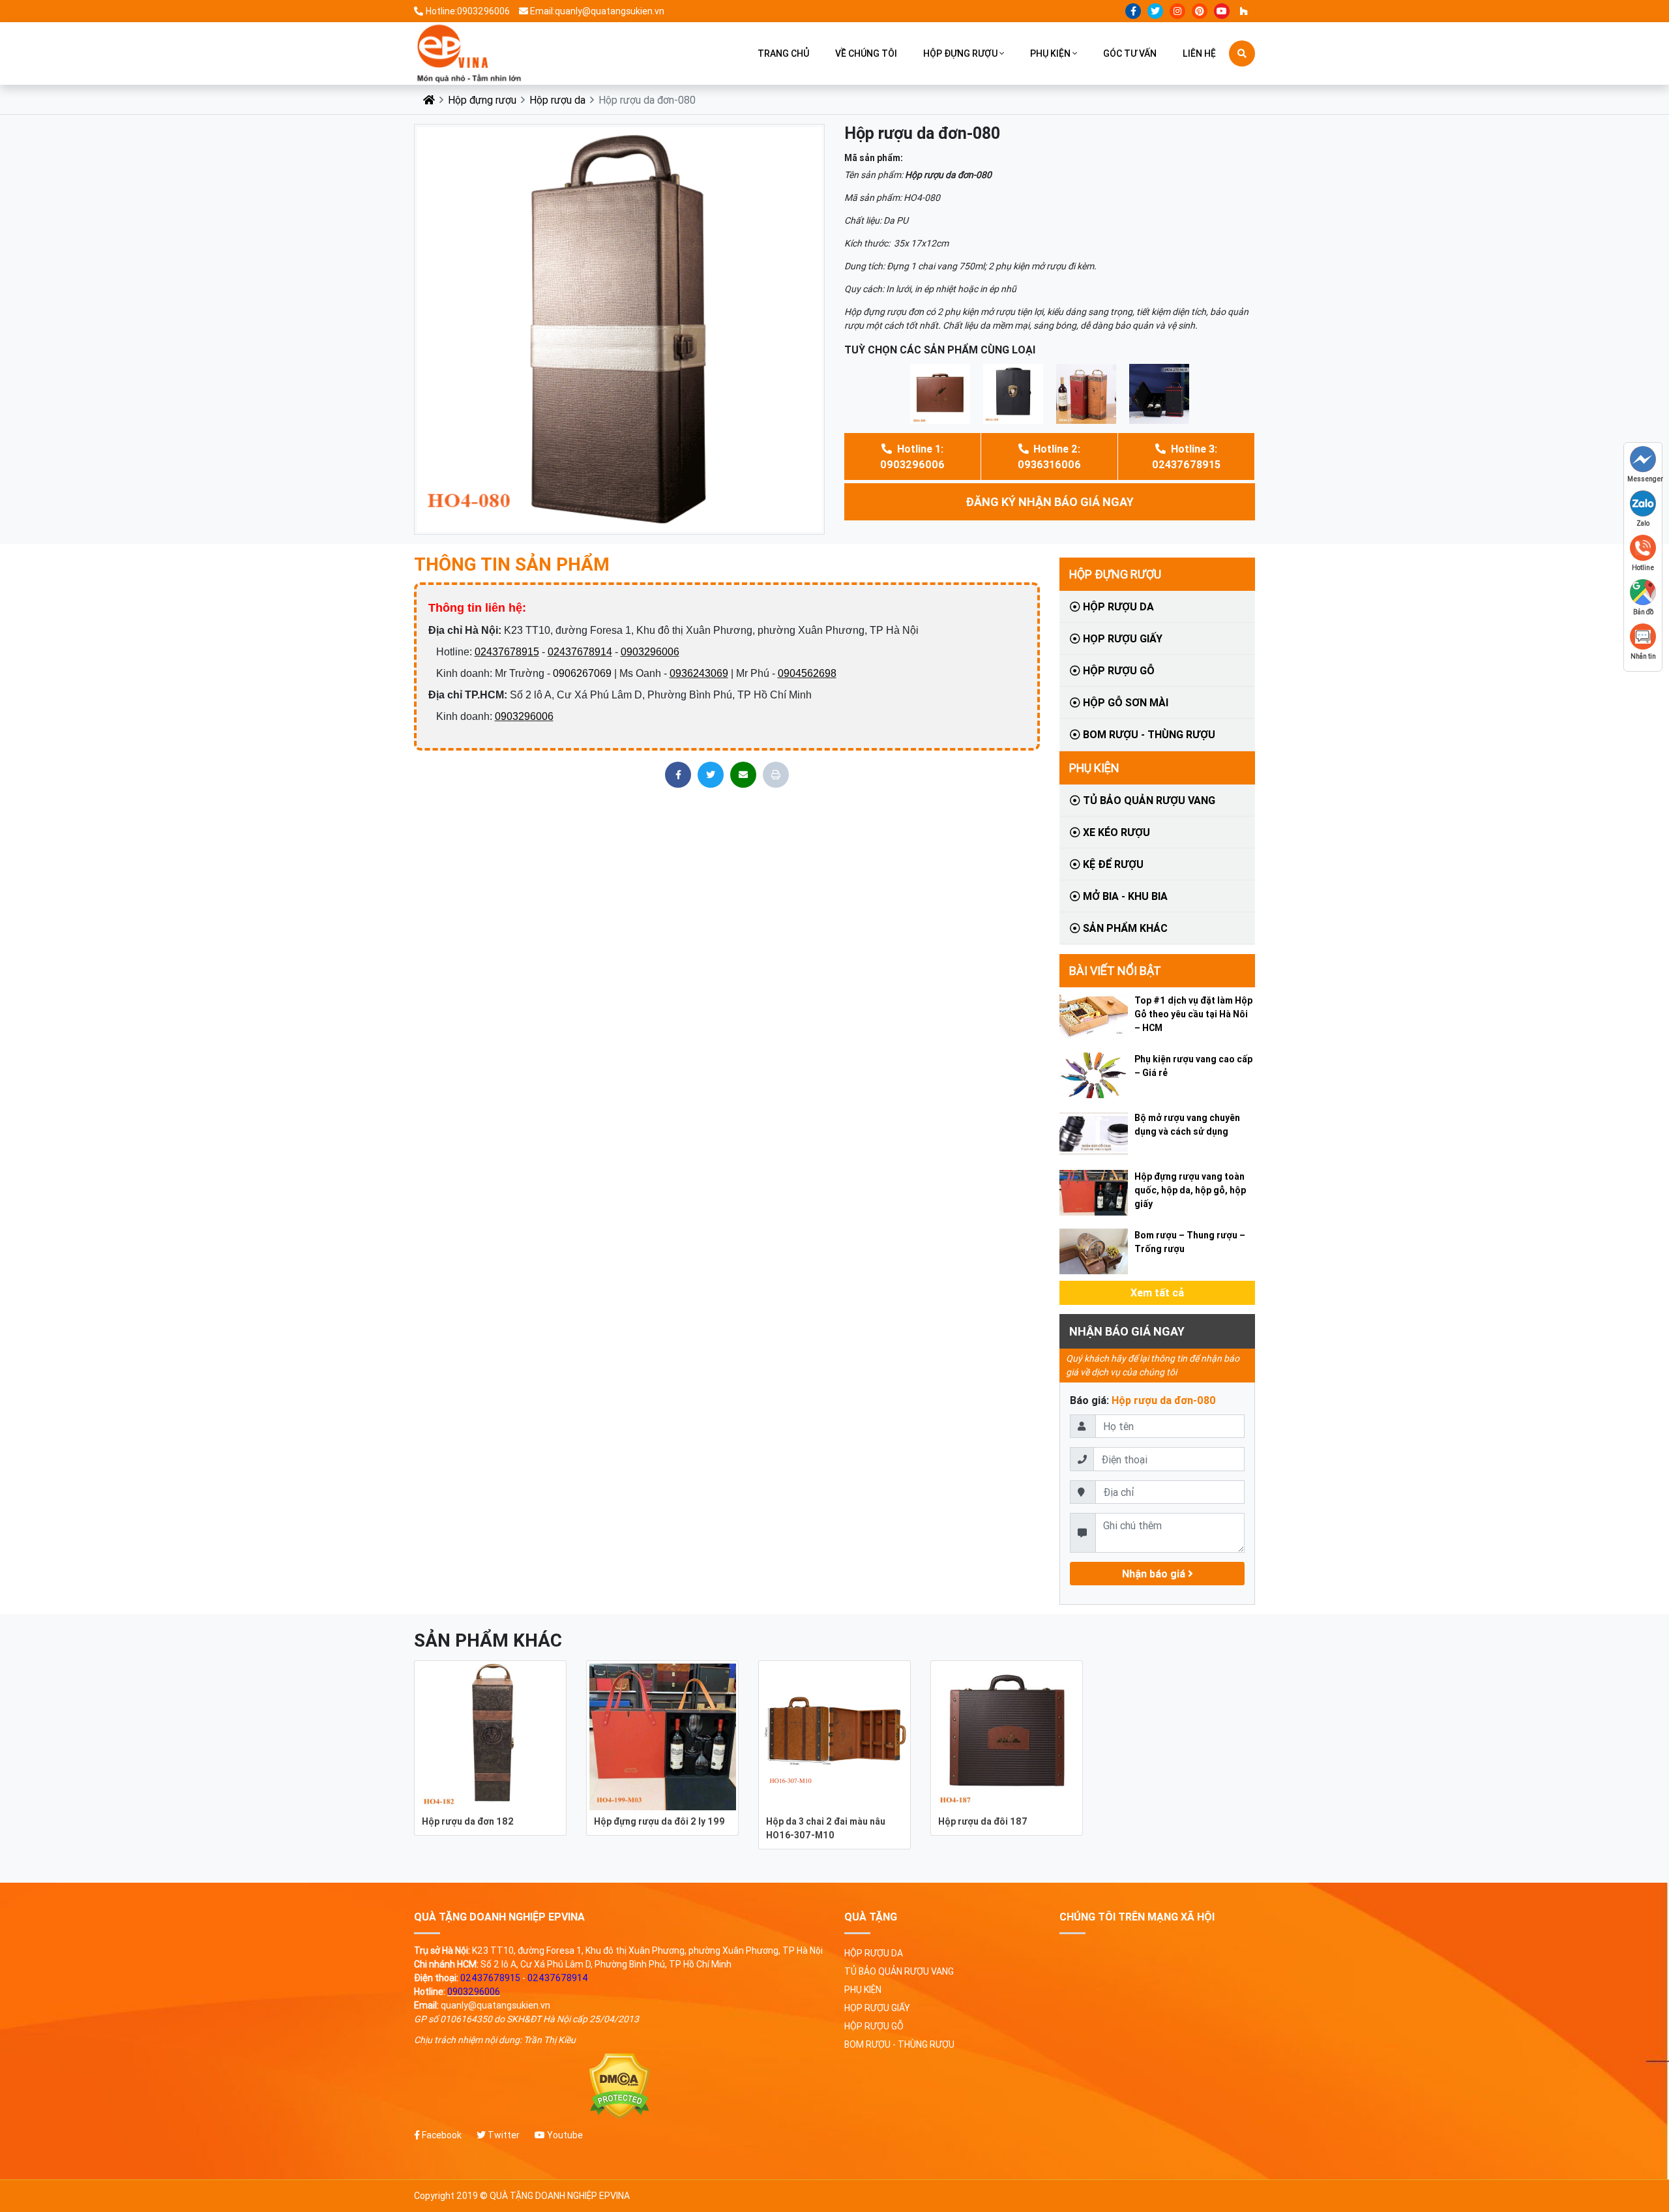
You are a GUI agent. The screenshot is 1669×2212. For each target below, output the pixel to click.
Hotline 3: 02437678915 (1186, 456)
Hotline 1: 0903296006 (912, 456)
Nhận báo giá (1155, 1574)
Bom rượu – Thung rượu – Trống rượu (1190, 1242)
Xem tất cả (1157, 1293)
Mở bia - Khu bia (1124, 896)
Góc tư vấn (1130, 53)
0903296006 (650, 652)
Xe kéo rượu (1115, 832)
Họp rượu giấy (1121, 638)
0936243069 (699, 673)
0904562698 (807, 673)
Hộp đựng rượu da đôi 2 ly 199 (659, 1821)
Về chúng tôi (866, 53)
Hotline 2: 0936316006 (1049, 456)
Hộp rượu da (557, 100)
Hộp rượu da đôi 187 (983, 1821)
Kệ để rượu (1112, 864)
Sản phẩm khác (1124, 928)
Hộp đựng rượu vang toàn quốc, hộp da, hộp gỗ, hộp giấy (1190, 1190)
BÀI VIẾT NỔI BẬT (1115, 971)
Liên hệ (1199, 53)
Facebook (441, 2135)
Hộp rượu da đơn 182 (468, 1821)
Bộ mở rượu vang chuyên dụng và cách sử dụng (1187, 1125)
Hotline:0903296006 (468, 11)
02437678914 (580, 652)
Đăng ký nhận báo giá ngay (1050, 502)
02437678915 (507, 652)
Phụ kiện (1050, 53)
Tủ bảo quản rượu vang (1148, 800)
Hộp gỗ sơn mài (1124, 702)
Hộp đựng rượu (960, 53)
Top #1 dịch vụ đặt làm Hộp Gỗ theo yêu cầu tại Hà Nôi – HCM (1193, 1014)
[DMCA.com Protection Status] (619, 2086)
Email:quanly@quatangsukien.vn (597, 11)
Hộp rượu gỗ (1117, 670)
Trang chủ (783, 53)
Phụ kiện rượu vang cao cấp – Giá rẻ (1193, 1066)
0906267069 (582, 673)
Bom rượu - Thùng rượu (1148, 734)
